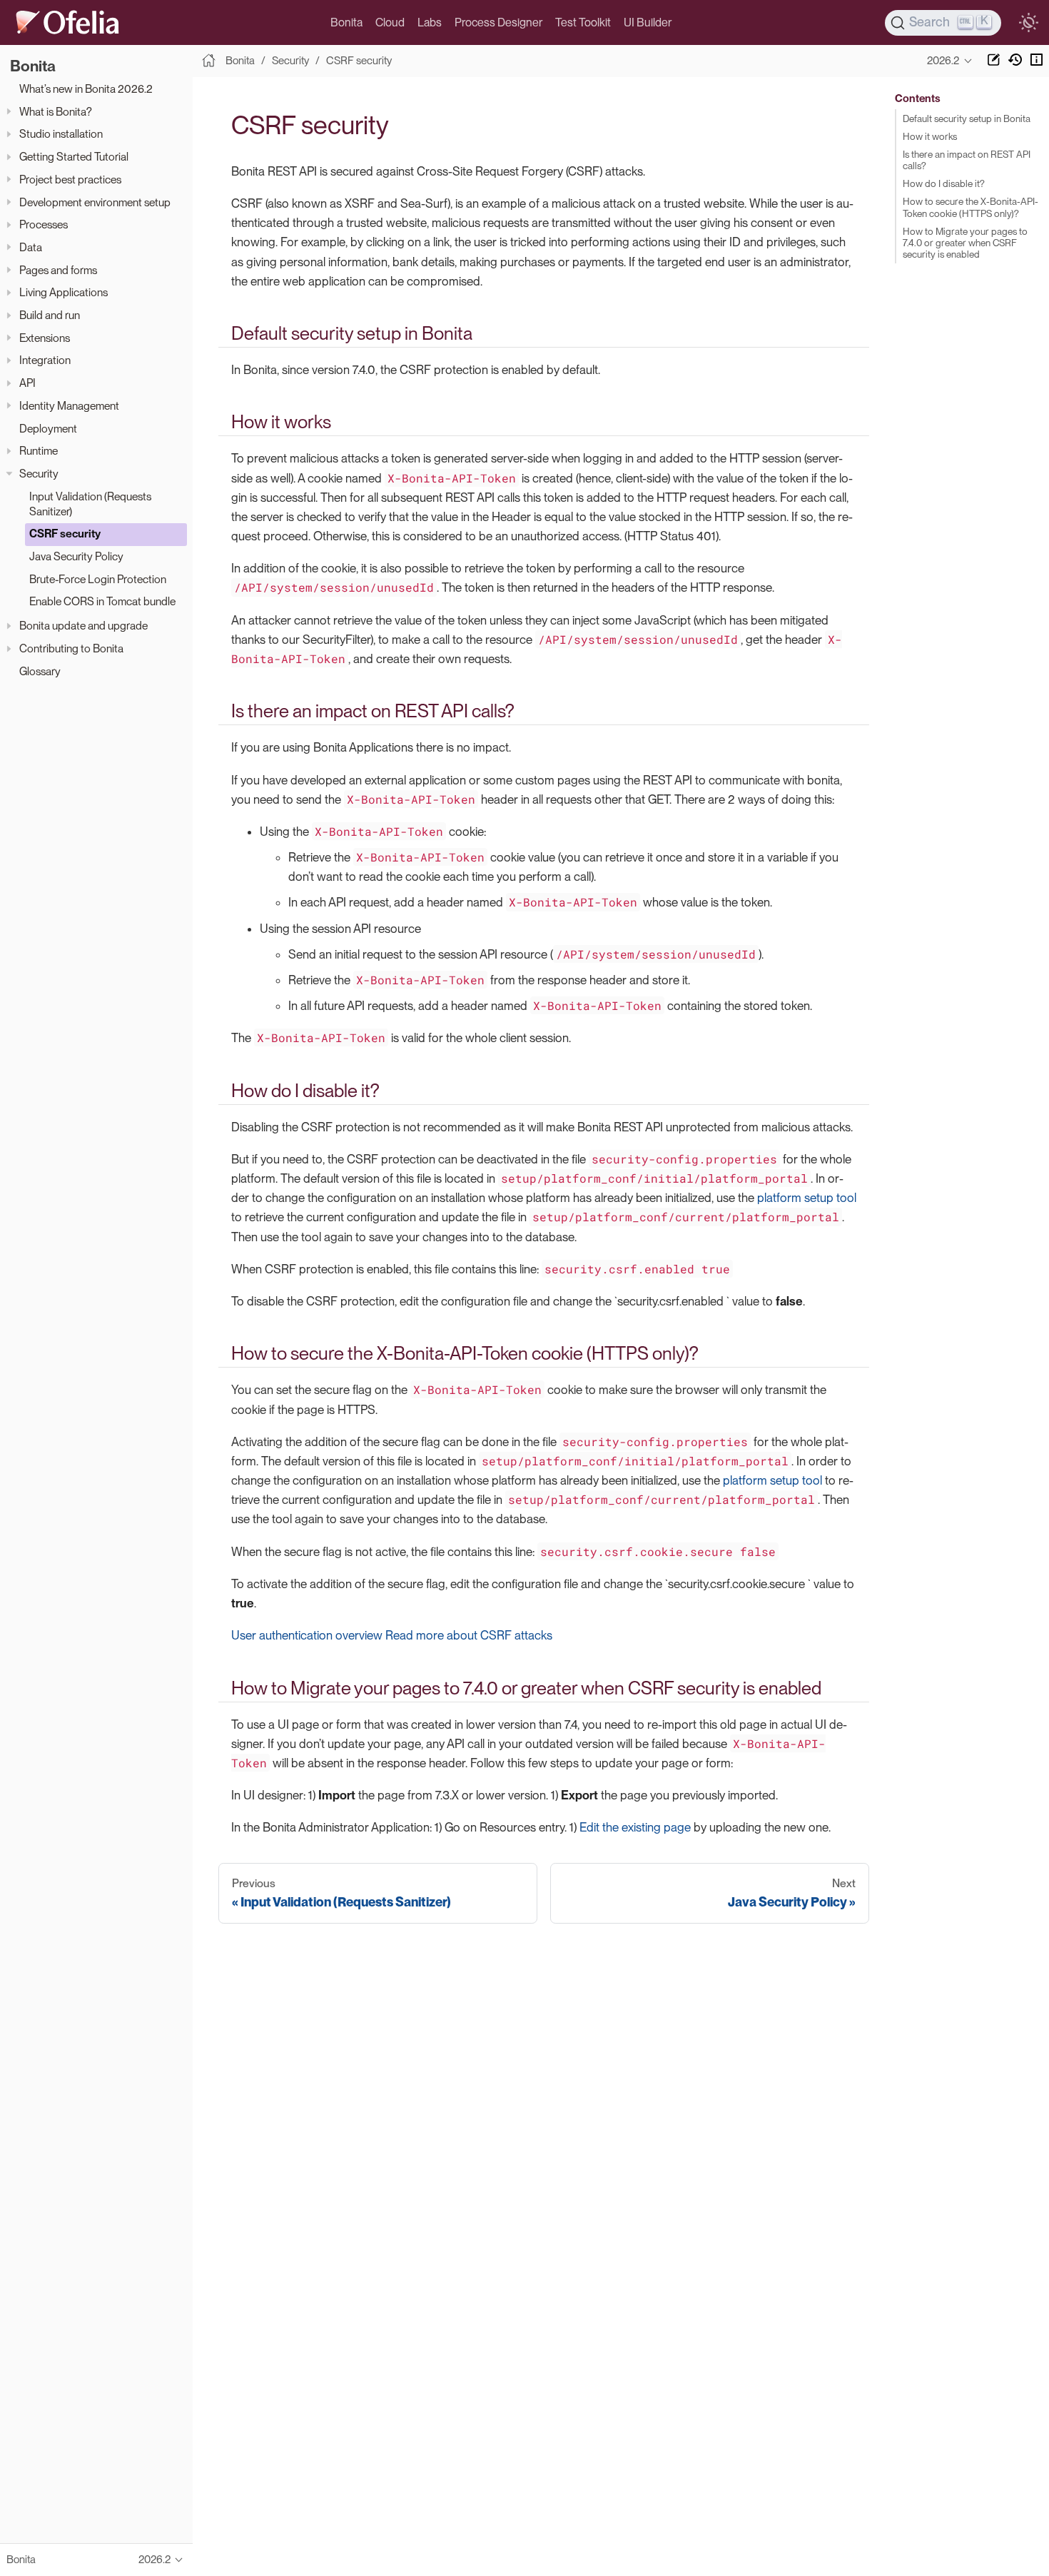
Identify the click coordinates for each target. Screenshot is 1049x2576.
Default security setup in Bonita (967, 118)
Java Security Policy (76, 556)
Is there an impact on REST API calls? (967, 160)
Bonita (346, 22)
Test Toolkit (583, 22)
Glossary (40, 671)
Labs (430, 22)
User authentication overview (307, 1635)
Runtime (39, 451)
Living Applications (64, 292)
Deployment (48, 428)
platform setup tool (807, 1198)
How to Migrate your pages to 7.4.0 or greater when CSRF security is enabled (965, 243)
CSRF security (65, 534)
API (27, 383)
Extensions (45, 338)
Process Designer (498, 22)
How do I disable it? (944, 183)
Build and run (50, 315)
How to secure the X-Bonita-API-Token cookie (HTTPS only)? (971, 207)
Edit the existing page (635, 1827)
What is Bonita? (56, 112)
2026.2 (943, 61)
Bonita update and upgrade (83, 626)
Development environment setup (95, 202)
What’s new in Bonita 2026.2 (86, 89)
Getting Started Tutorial (74, 157)
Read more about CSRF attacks (469, 1635)
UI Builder (648, 22)
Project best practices (70, 180)
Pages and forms (58, 269)
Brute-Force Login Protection (98, 579)
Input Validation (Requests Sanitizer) (90, 503)
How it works (930, 136)
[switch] (1028, 23)
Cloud (390, 22)
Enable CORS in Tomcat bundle (102, 601)
